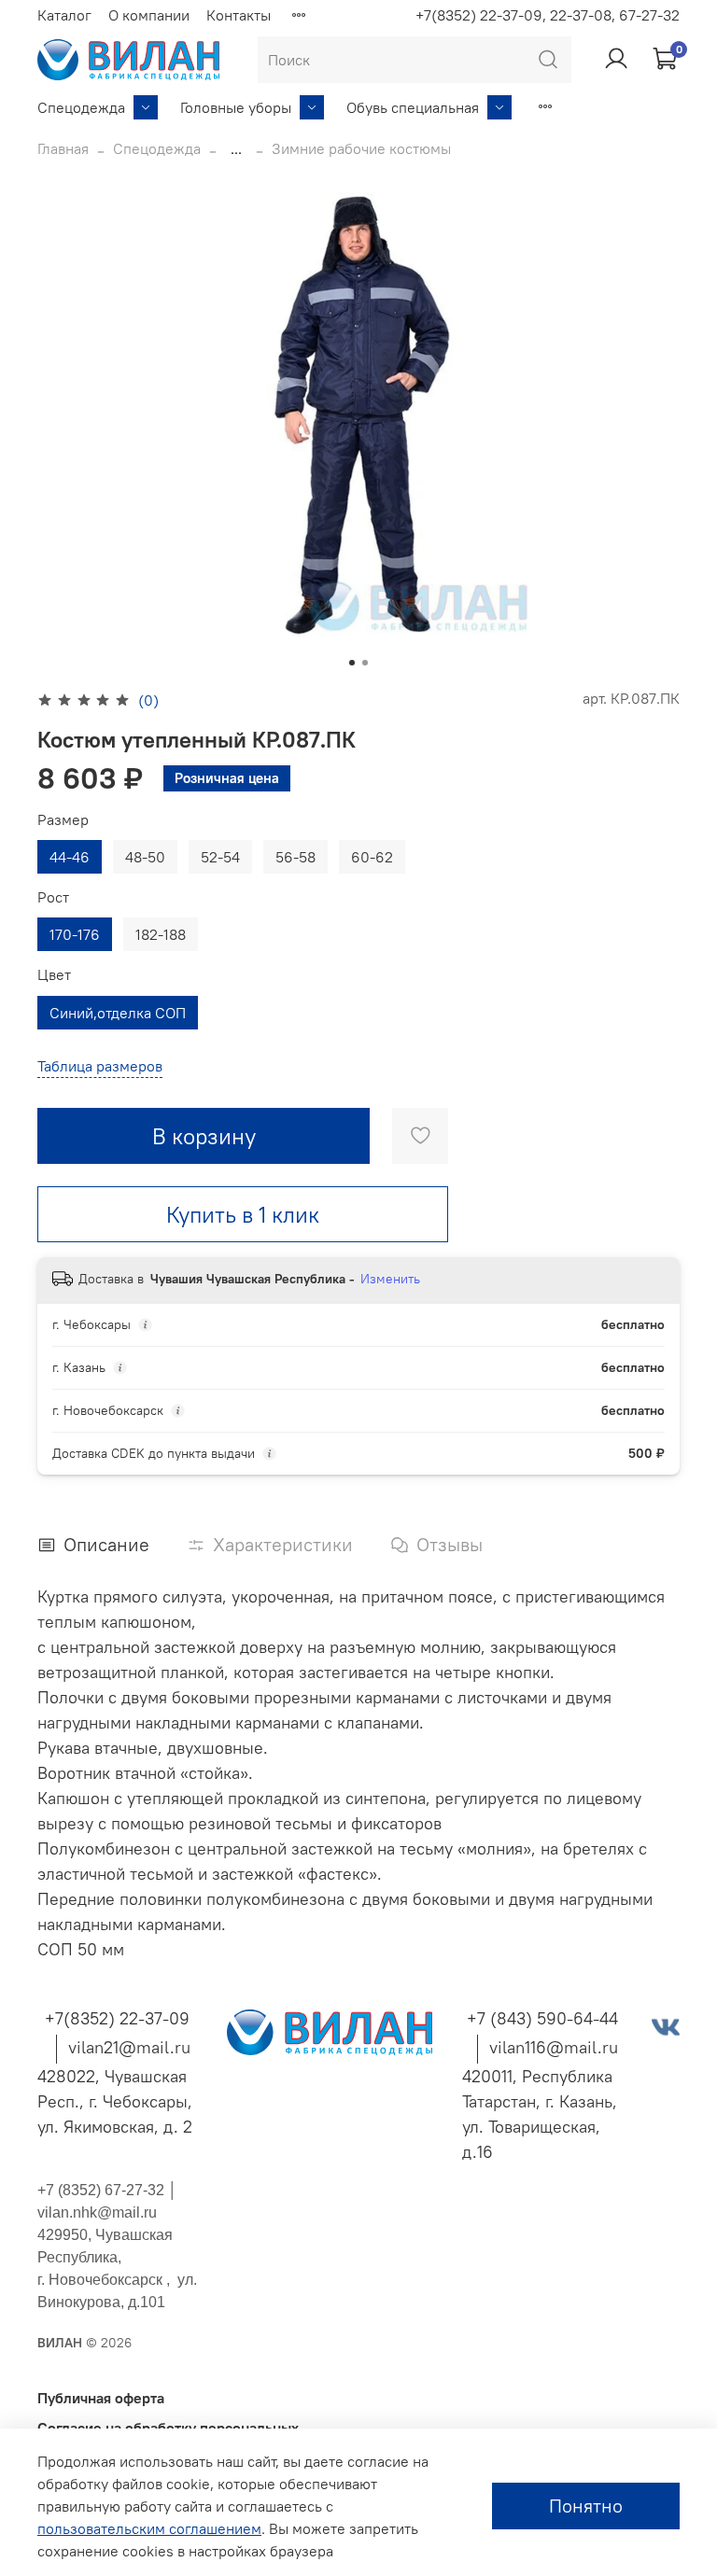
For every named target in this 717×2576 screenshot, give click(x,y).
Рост (53, 897)
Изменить (390, 1279)
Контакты (239, 15)
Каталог (64, 15)
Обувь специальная (413, 107)
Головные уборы (236, 107)
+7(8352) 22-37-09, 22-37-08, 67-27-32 (548, 15)
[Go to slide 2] (365, 663)
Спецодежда (81, 107)
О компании (149, 15)
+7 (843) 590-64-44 (542, 2018)
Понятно (586, 2506)
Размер (63, 820)
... (236, 148)
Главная (63, 148)
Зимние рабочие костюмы (361, 148)
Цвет (54, 975)
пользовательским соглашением (149, 2528)
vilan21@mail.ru (129, 2047)
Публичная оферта (101, 2398)
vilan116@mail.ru (554, 2047)
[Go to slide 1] (352, 663)
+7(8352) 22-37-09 (117, 2018)
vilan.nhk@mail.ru (97, 2212)
